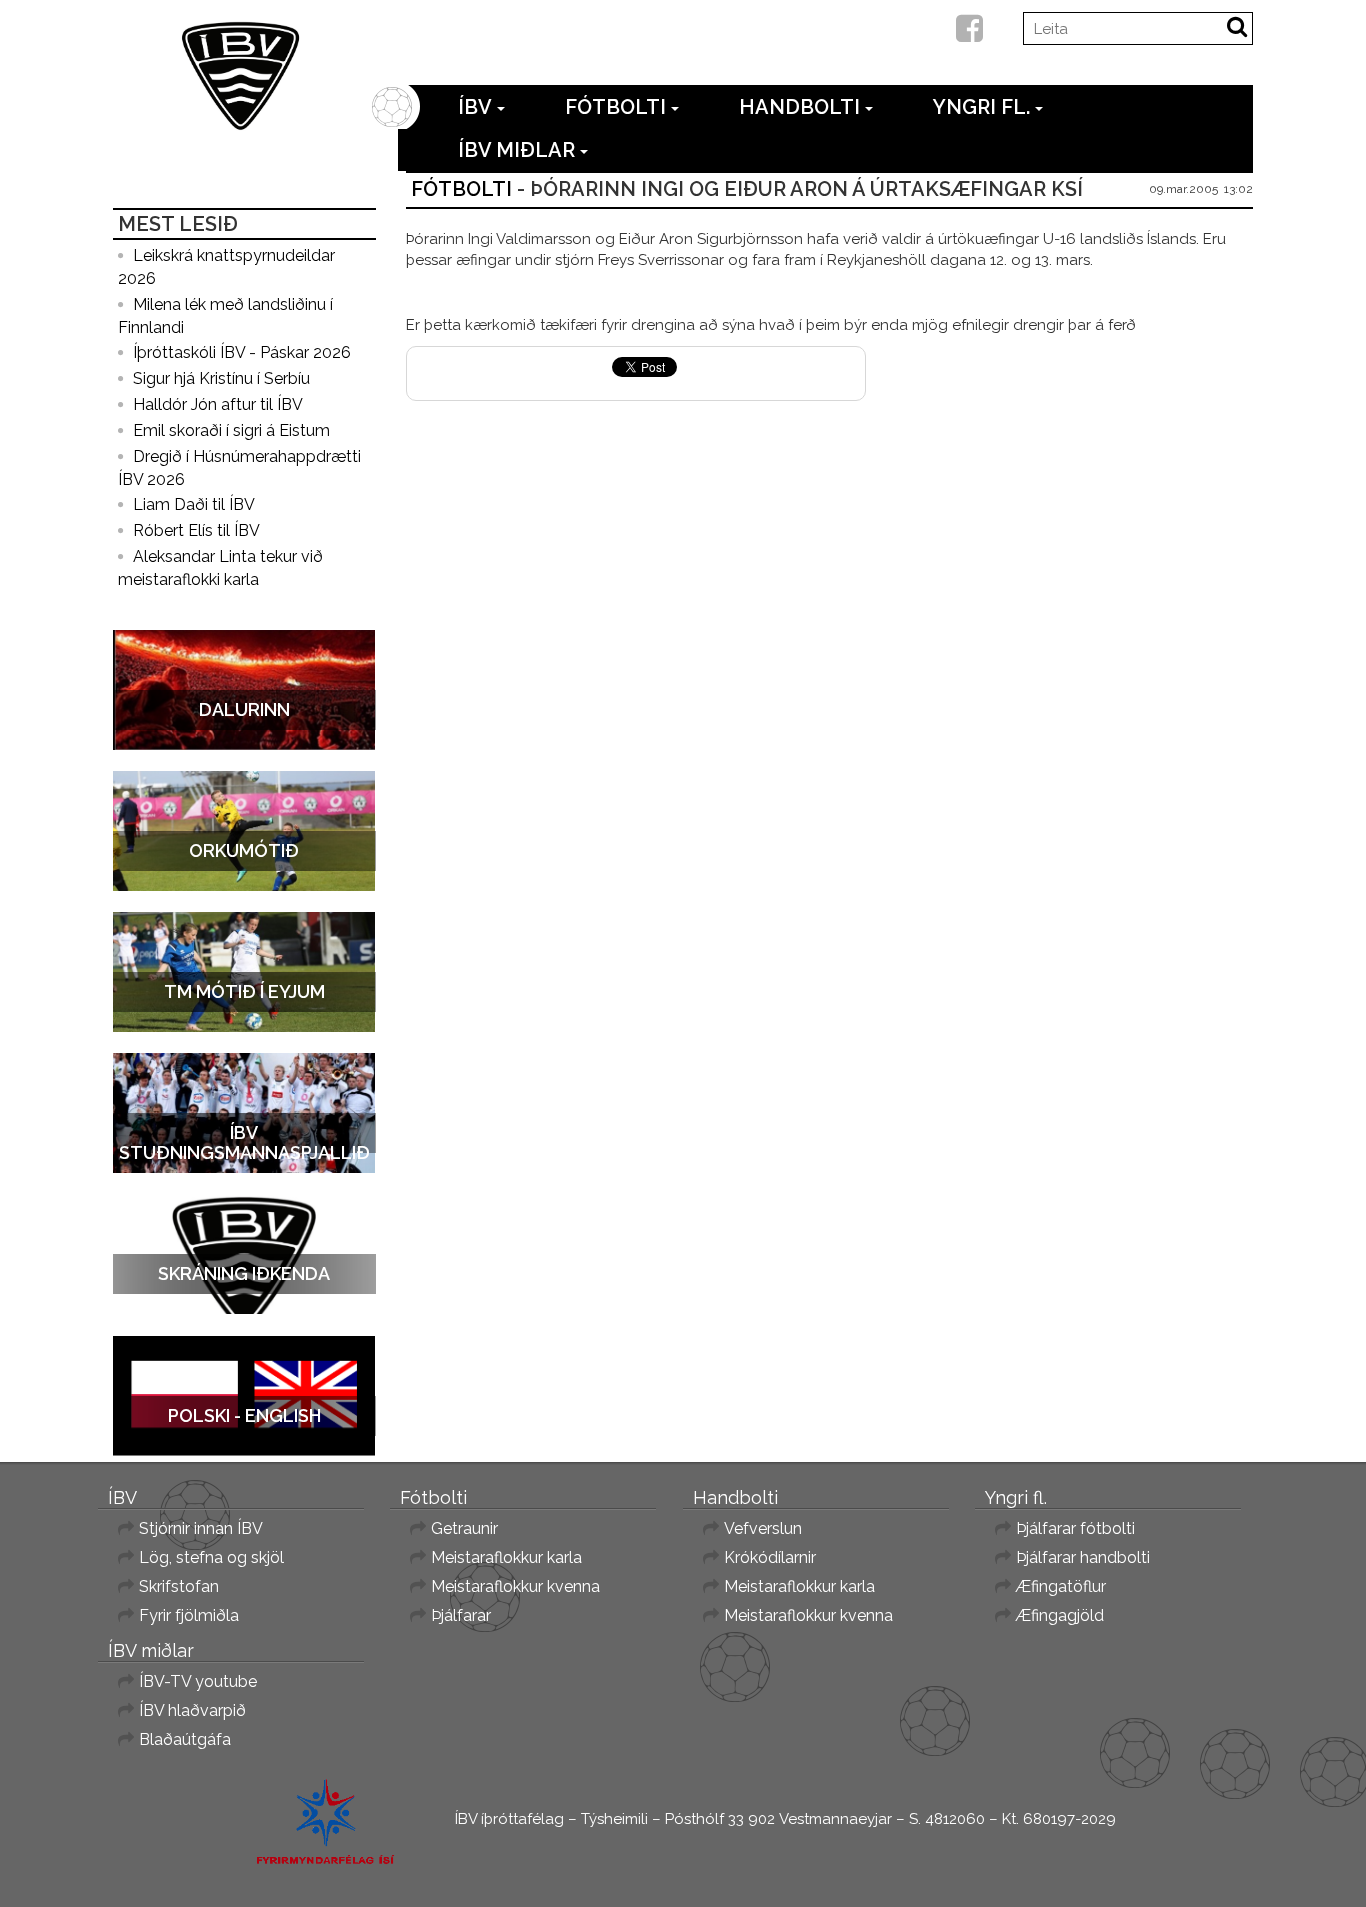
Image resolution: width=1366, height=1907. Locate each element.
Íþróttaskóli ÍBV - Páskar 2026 (242, 352)
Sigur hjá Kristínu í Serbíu (221, 378)
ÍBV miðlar (516, 150)
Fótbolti (615, 107)
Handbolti (799, 107)
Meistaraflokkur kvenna (515, 1586)
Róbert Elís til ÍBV (196, 530)
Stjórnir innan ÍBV (201, 1528)
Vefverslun (763, 1528)
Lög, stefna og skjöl (211, 1557)
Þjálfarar (461, 1615)
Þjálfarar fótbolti (1075, 1528)
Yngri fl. (981, 107)
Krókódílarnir (770, 1557)
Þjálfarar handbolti (1083, 1557)
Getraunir (464, 1528)
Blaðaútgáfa (185, 1739)
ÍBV (475, 107)
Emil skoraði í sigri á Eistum (231, 430)
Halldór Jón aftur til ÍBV (218, 404)
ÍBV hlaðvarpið (192, 1710)
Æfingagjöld (1060, 1615)
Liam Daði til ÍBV (194, 504)
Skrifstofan (179, 1586)
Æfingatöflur (1061, 1586)
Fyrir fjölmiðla (189, 1615)
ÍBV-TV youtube (198, 1681)
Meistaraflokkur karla (506, 1557)
